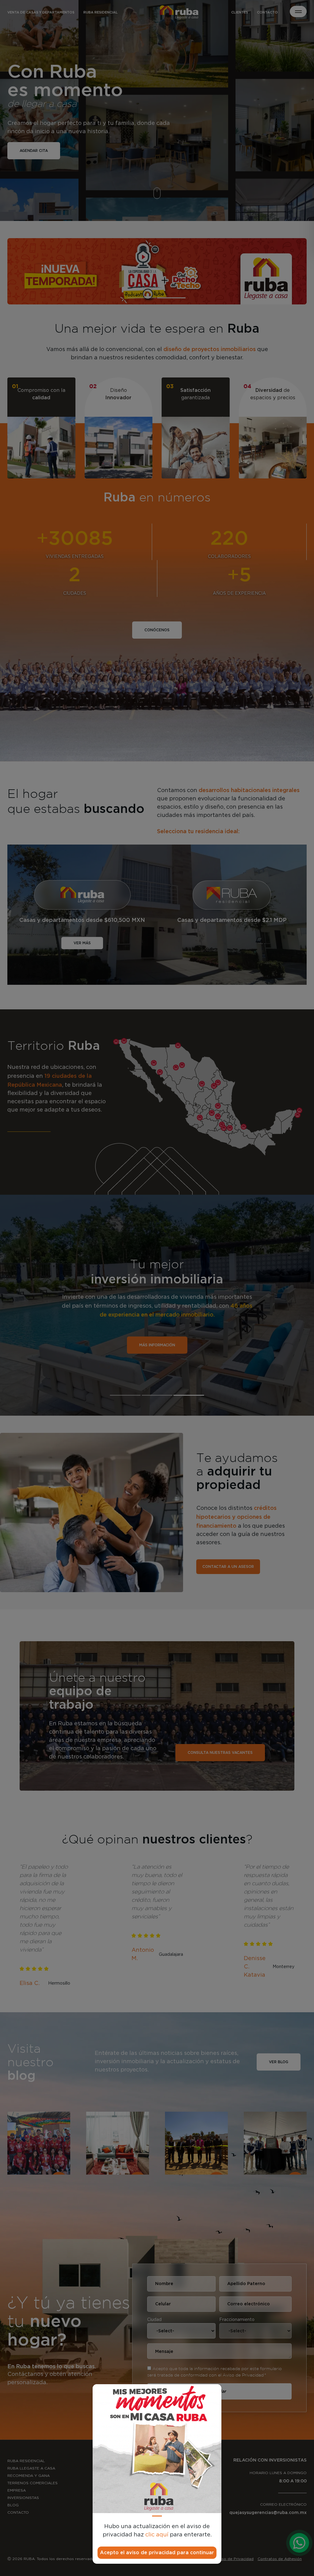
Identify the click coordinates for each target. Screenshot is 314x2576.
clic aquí (157, 2535)
